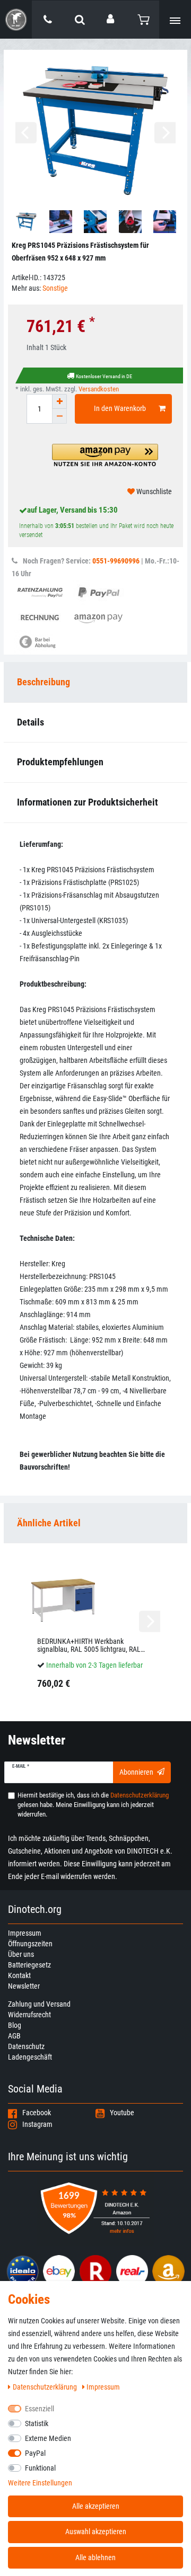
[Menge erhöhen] (59, 401)
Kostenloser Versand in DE (104, 376)
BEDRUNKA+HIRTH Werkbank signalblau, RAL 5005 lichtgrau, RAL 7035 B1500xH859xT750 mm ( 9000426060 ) (89, 1646)
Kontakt (19, 1975)
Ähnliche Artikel (49, 1523)
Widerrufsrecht (29, 2015)
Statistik (37, 2423)
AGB (14, 2036)
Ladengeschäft (30, 2057)
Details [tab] (31, 722)
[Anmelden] (111, 19)
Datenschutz (26, 2046)
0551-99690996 (116, 561)
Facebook (37, 2113)
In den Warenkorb (120, 408)
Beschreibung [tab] (44, 682)
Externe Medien (48, 2438)
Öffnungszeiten (30, 1944)
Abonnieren (136, 1772)
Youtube (122, 2113)
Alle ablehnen (95, 2557)
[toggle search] (80, 20)
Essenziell (40, 2409)
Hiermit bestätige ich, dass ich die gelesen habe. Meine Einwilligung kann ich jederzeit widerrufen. (93, 1805)
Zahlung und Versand (39, 2004)
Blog (15, 2025)
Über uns (21, 1954)
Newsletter (24, 1986)
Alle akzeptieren (96, 2506)
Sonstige (55, 288)
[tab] (95, 1523)
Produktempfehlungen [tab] (60, 762)
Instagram (37, 2124)
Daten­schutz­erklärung (46, 2387)
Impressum (25, 1933)
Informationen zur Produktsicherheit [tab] (88, 802)
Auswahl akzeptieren (96, 2532)
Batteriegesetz (29, 1965)
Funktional (40, 2468)
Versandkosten (99, 389)
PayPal (35, 2453)
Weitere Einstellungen (40, 2483)
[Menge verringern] (59, 416)
